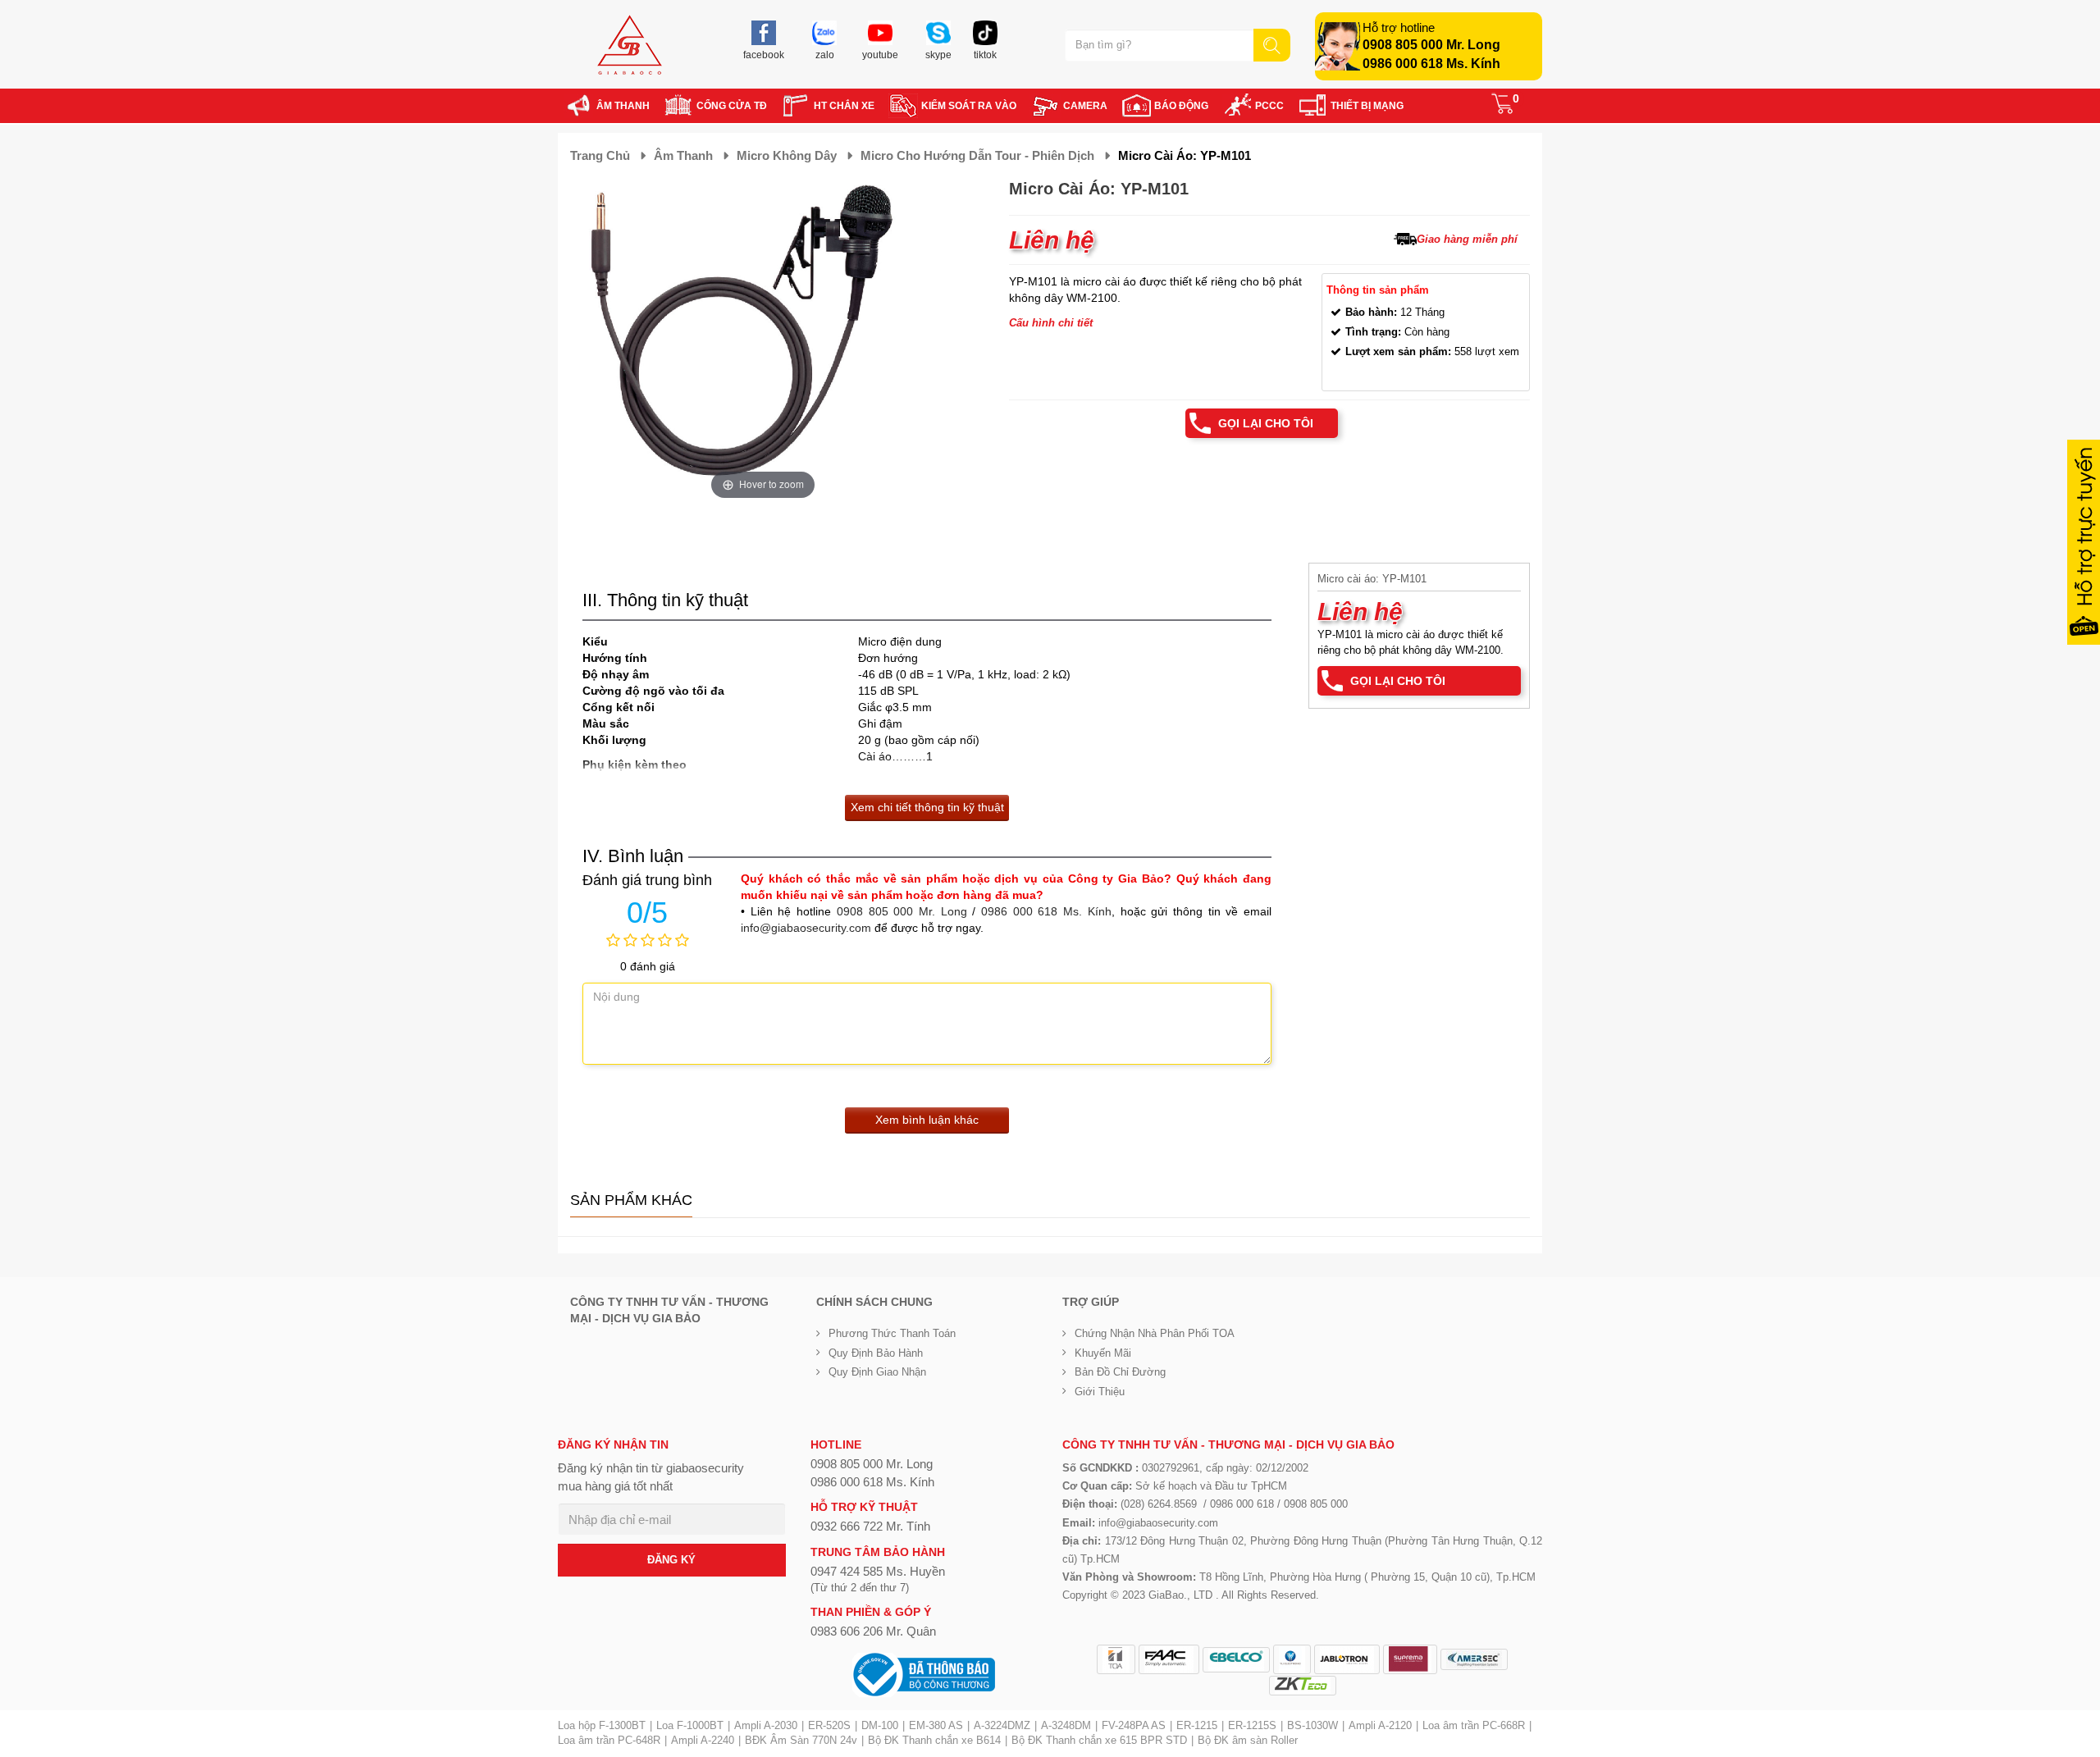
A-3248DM (1066, 1725)
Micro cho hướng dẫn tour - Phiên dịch (977, 155)
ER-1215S (1252, 1725)
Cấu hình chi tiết (1051, 323)
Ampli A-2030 (766, 1725)
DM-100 (880, 1725)
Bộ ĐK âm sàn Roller (1248, 1740)
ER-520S (829, 1725)
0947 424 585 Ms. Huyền (878, 1571)
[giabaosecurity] (630, 45)
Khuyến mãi (1103, 1353)
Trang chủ (600, 155)
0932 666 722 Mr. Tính (870, 1526)
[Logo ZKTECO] (1303, 1686)
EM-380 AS (936, 1725)
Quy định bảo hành (876, 1353)
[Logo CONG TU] (1474, 1659)
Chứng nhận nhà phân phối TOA (1155, 1333)
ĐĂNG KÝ (671, 1560)
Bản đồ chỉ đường (1120, 1372)
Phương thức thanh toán (892, 1333)
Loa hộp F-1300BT (602, 1725)
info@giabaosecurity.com (806, 928)
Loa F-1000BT (690, 1725)
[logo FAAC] (1169, 1659)
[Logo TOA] (1116, 1659)
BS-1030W (1312, 1725)
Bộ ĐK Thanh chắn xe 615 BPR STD (1099, 1740)
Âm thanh (683, 155)
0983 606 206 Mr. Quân (873, 1631)
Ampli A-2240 (703, 1740)
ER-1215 (1197, 1725)
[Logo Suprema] (1410, 1659)
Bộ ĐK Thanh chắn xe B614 (934, 1740)
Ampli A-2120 (1380, 1725)
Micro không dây (787, 155)
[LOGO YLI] (1292, 1659)
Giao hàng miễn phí (1467, 239)
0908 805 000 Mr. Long (1431, 45)
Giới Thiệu (1100, 1392)
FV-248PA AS (1134, 1725)
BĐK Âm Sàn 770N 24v (801, 1740)
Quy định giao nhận (877, 1372)
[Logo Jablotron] (1347, 1659)
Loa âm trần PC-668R (1474, 1725)
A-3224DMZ (1002, 1725)
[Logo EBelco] (1236, 1660)
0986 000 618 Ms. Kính (1431, 64)
